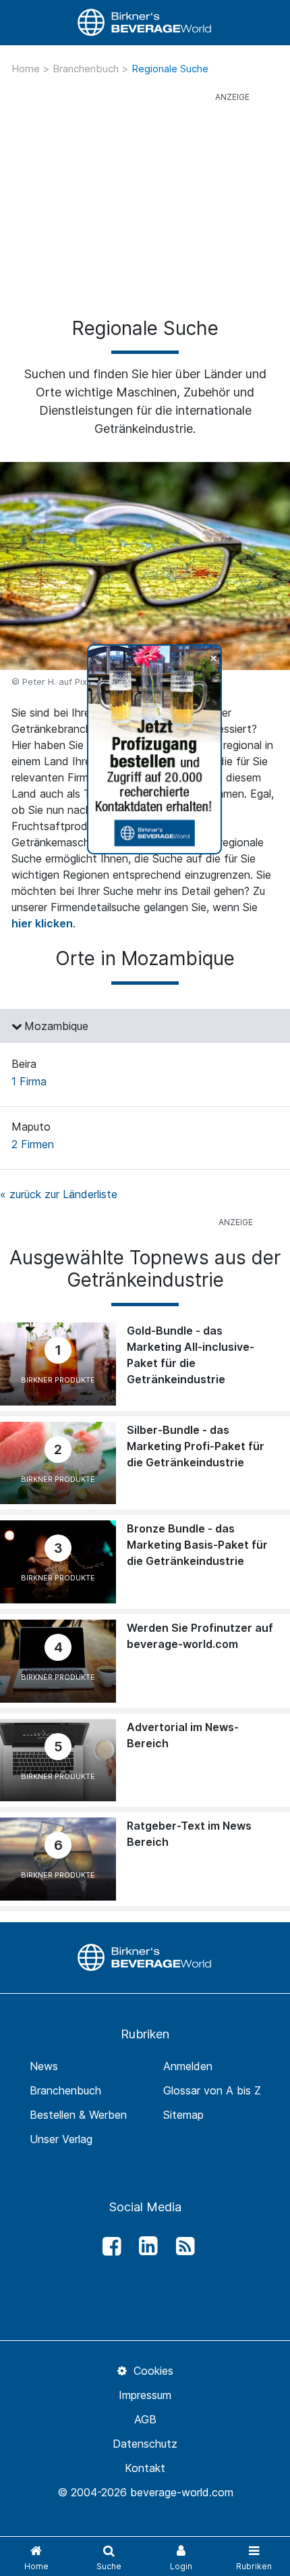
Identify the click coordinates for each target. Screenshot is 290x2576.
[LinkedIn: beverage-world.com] (145, 2246)
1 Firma (29, 1081)
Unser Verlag (61, 2139)
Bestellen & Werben (78, 2115)
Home (27, 69)
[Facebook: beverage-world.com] (108, 2246)
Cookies (151, 2371)
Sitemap (183, 2115)
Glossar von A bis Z (212, 2090)
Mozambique (56, 1026)
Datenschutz (145, 2444)
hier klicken (42, 923)
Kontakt (145, 2468)
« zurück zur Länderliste (59, 1194)
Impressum (145, 2395)
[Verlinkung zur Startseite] (145, 23)
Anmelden (188, 2066)
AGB (145, 2419)
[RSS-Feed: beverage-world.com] (181, 2246)
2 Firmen (33, 1144)
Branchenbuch (87, 69)
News (44, 2066)
